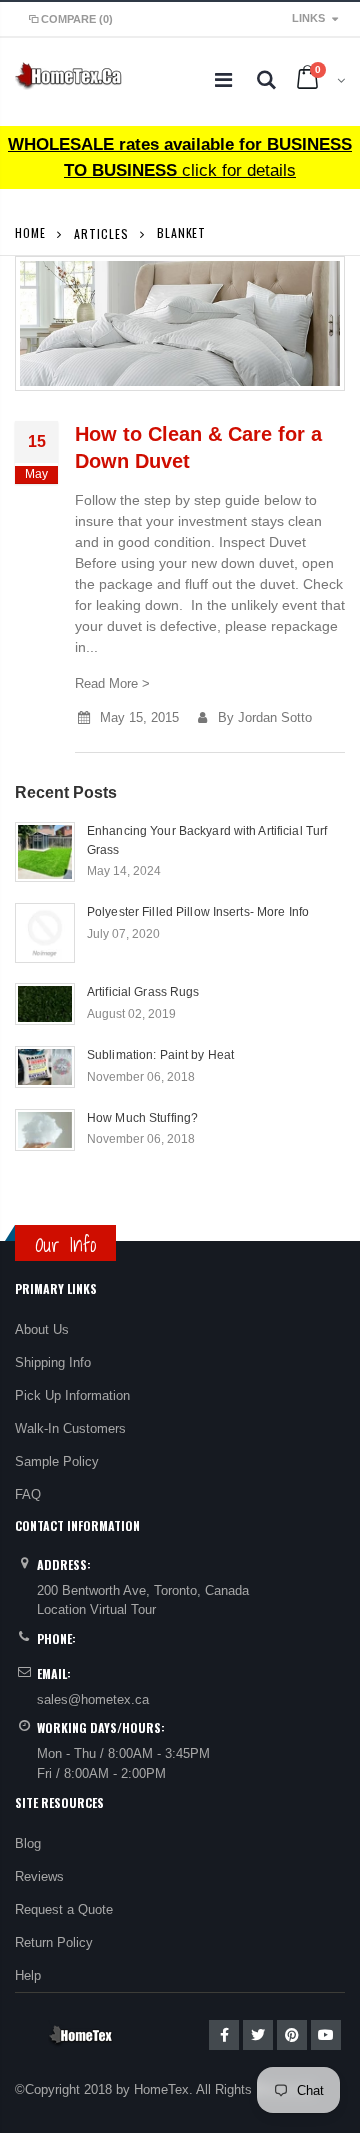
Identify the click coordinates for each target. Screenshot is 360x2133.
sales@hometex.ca (93, 1699)
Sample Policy (57, 1461)
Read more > (112, 683)
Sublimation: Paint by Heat (160, 1055)
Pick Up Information (72, 1395)
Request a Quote (64, 1909)
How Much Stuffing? (142, 1118)
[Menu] (223, 80)
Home (30, 232)
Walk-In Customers (70, 1428)
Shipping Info (53, 1362)
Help (28, 1975)
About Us (42, 1329)
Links (308, 18)
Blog (28, 1843)
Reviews (39, 1876)
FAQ (28, 1494)
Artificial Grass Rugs (143, 992)
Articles (101, 232)
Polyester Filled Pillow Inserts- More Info (198, 912)
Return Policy (54, 1942)
